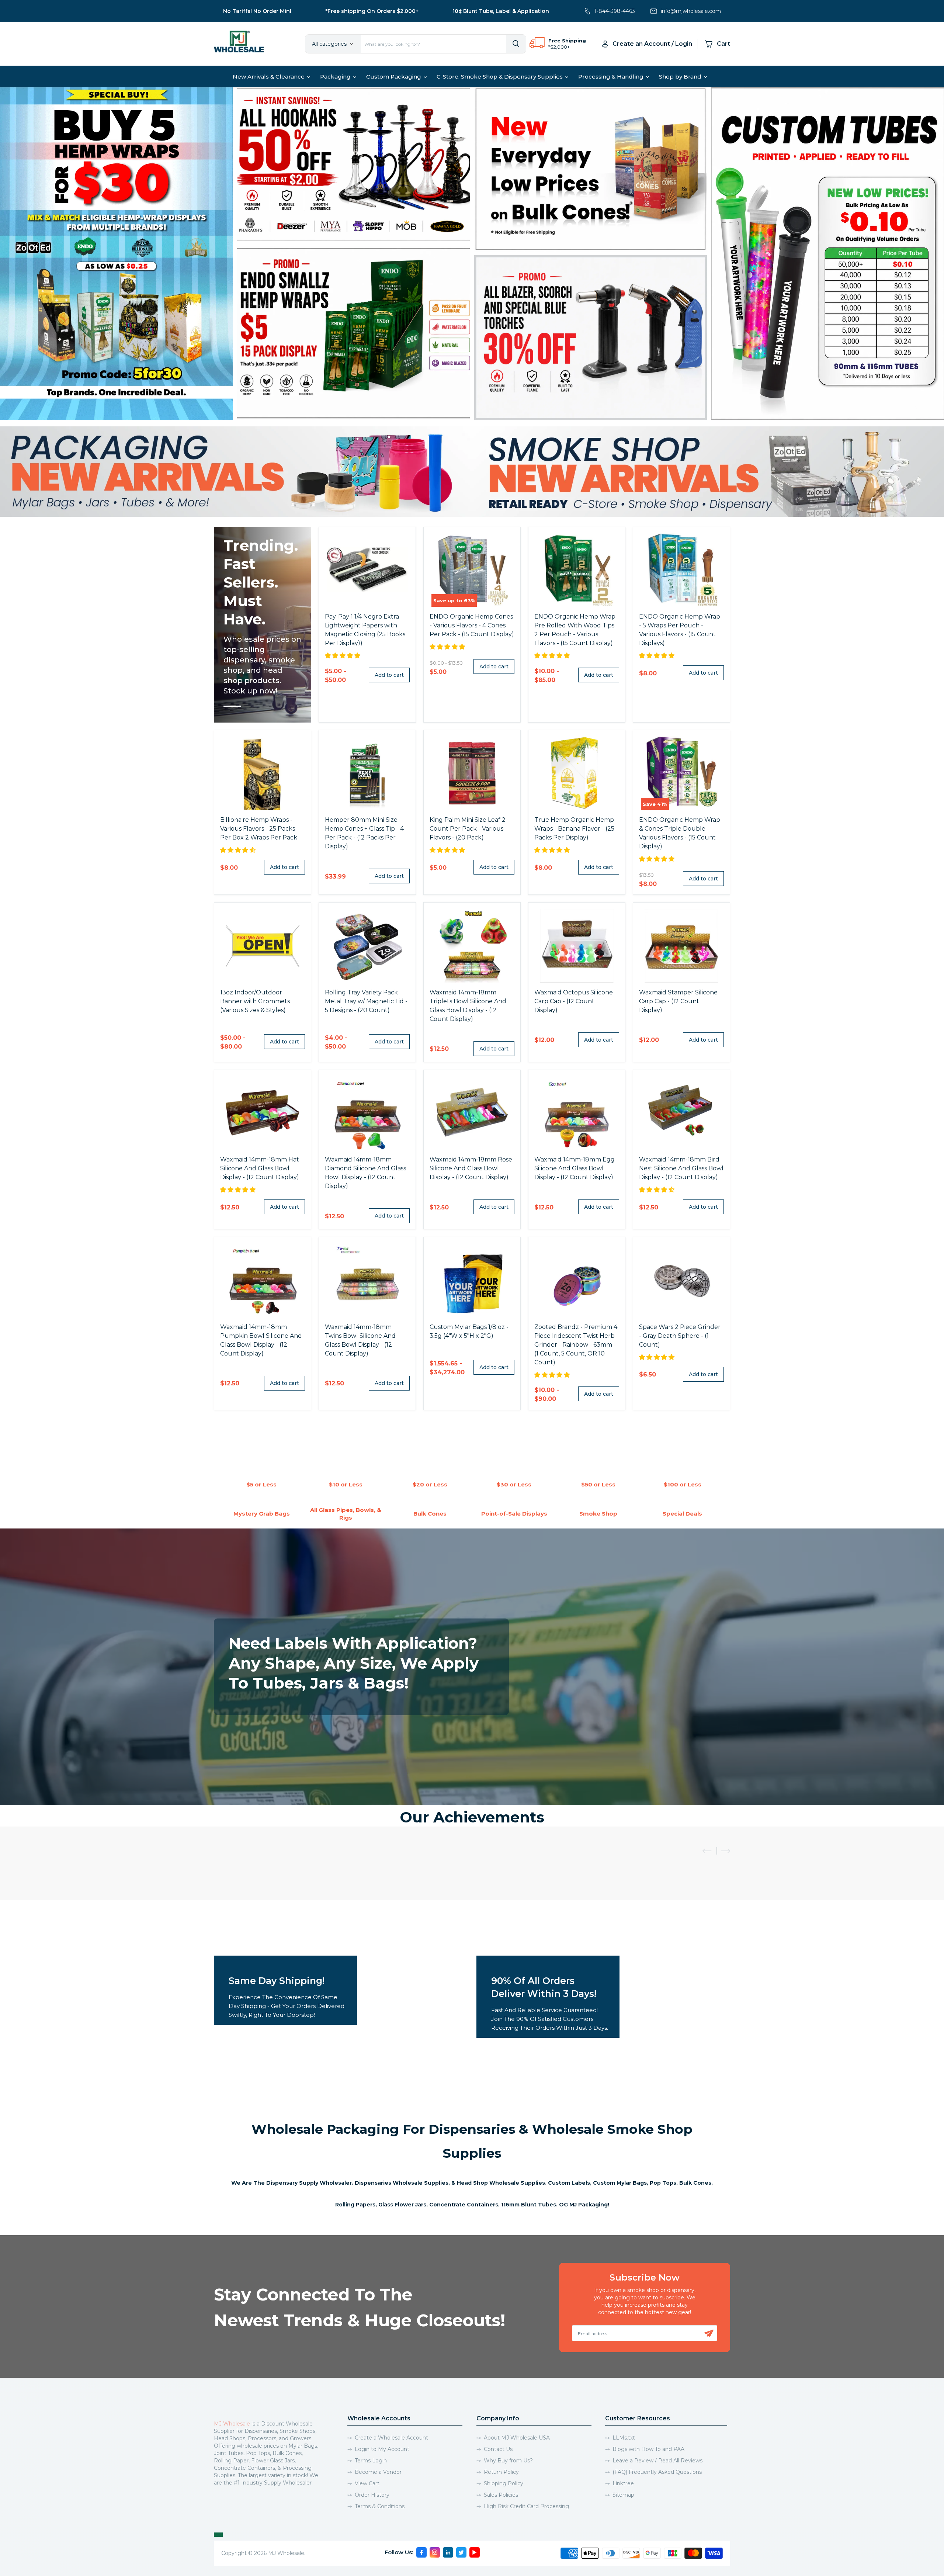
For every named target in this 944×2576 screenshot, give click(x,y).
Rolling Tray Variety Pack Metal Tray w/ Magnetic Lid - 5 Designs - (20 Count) (366, 1001)
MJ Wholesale (232, 2424)
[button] (343, 656)
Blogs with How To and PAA (648, 2449)
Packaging (336, 77)
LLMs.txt (624, 2438)
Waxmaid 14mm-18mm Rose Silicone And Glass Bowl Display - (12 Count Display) (471, 1168)
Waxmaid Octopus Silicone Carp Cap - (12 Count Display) (574, 1001)
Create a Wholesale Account (391, 2438)
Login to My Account (382, 2449)
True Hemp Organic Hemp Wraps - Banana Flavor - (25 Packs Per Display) (574, 829)
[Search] (516, 44)
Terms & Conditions (380, 2506)
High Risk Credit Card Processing (526, 2506)
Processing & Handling (612, 77)
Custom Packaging (394, 77)
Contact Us (498, 2449)
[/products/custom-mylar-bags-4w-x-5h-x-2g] (472, 1280)
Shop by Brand (681, 77)
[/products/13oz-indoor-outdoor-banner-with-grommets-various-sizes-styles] (263, 946)
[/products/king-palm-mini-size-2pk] (472, 773)
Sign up (709, 2333)
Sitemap (623, 2495)
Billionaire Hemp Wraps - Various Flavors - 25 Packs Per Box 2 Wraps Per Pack (259, 829)
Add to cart (389, 675)
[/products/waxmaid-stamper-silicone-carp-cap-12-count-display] (681, 946)
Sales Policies (501, 2495)
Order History (372, 2495)
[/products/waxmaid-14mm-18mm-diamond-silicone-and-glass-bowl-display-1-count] (367, 1113)
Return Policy (501, 2472)
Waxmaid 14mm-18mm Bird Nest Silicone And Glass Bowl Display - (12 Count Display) (681, 1168)
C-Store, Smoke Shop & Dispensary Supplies (500, 77)
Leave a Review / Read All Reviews (657, 2461)
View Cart (367, 2483)
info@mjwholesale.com (691, 11)
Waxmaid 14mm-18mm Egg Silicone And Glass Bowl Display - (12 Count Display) (575, 1168)
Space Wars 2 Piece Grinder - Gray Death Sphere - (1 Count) (680, 1336)
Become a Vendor (378, 2472)
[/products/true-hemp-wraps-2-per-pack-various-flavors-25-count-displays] (577, 773)
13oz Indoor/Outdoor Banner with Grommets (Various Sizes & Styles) (255, 1001)
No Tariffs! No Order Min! (257, 11)
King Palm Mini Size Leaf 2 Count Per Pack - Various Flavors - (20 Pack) (468, 829)
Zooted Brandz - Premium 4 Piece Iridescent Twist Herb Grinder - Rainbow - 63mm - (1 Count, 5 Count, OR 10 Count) (576, 1345)
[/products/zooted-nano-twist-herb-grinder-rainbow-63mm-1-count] (577, 1280)
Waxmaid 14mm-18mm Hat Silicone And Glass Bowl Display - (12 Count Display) (260, 1168)
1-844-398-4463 (615, 11)
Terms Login (371, 2461)
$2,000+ (560, 47)
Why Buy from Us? (508, 2461)
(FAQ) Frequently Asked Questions (657, 2472)
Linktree (623, 2483)
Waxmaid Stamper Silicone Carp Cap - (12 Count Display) (678, 1001)
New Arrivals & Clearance (269, 77)
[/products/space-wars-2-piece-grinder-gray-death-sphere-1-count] (681, 1280)
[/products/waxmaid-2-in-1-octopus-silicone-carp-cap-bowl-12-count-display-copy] (577, 946)
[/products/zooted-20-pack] (367, 946)
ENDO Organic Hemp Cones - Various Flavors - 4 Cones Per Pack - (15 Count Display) (472, 625)
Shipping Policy (504, 2483)
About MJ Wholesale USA (517, 2438)
